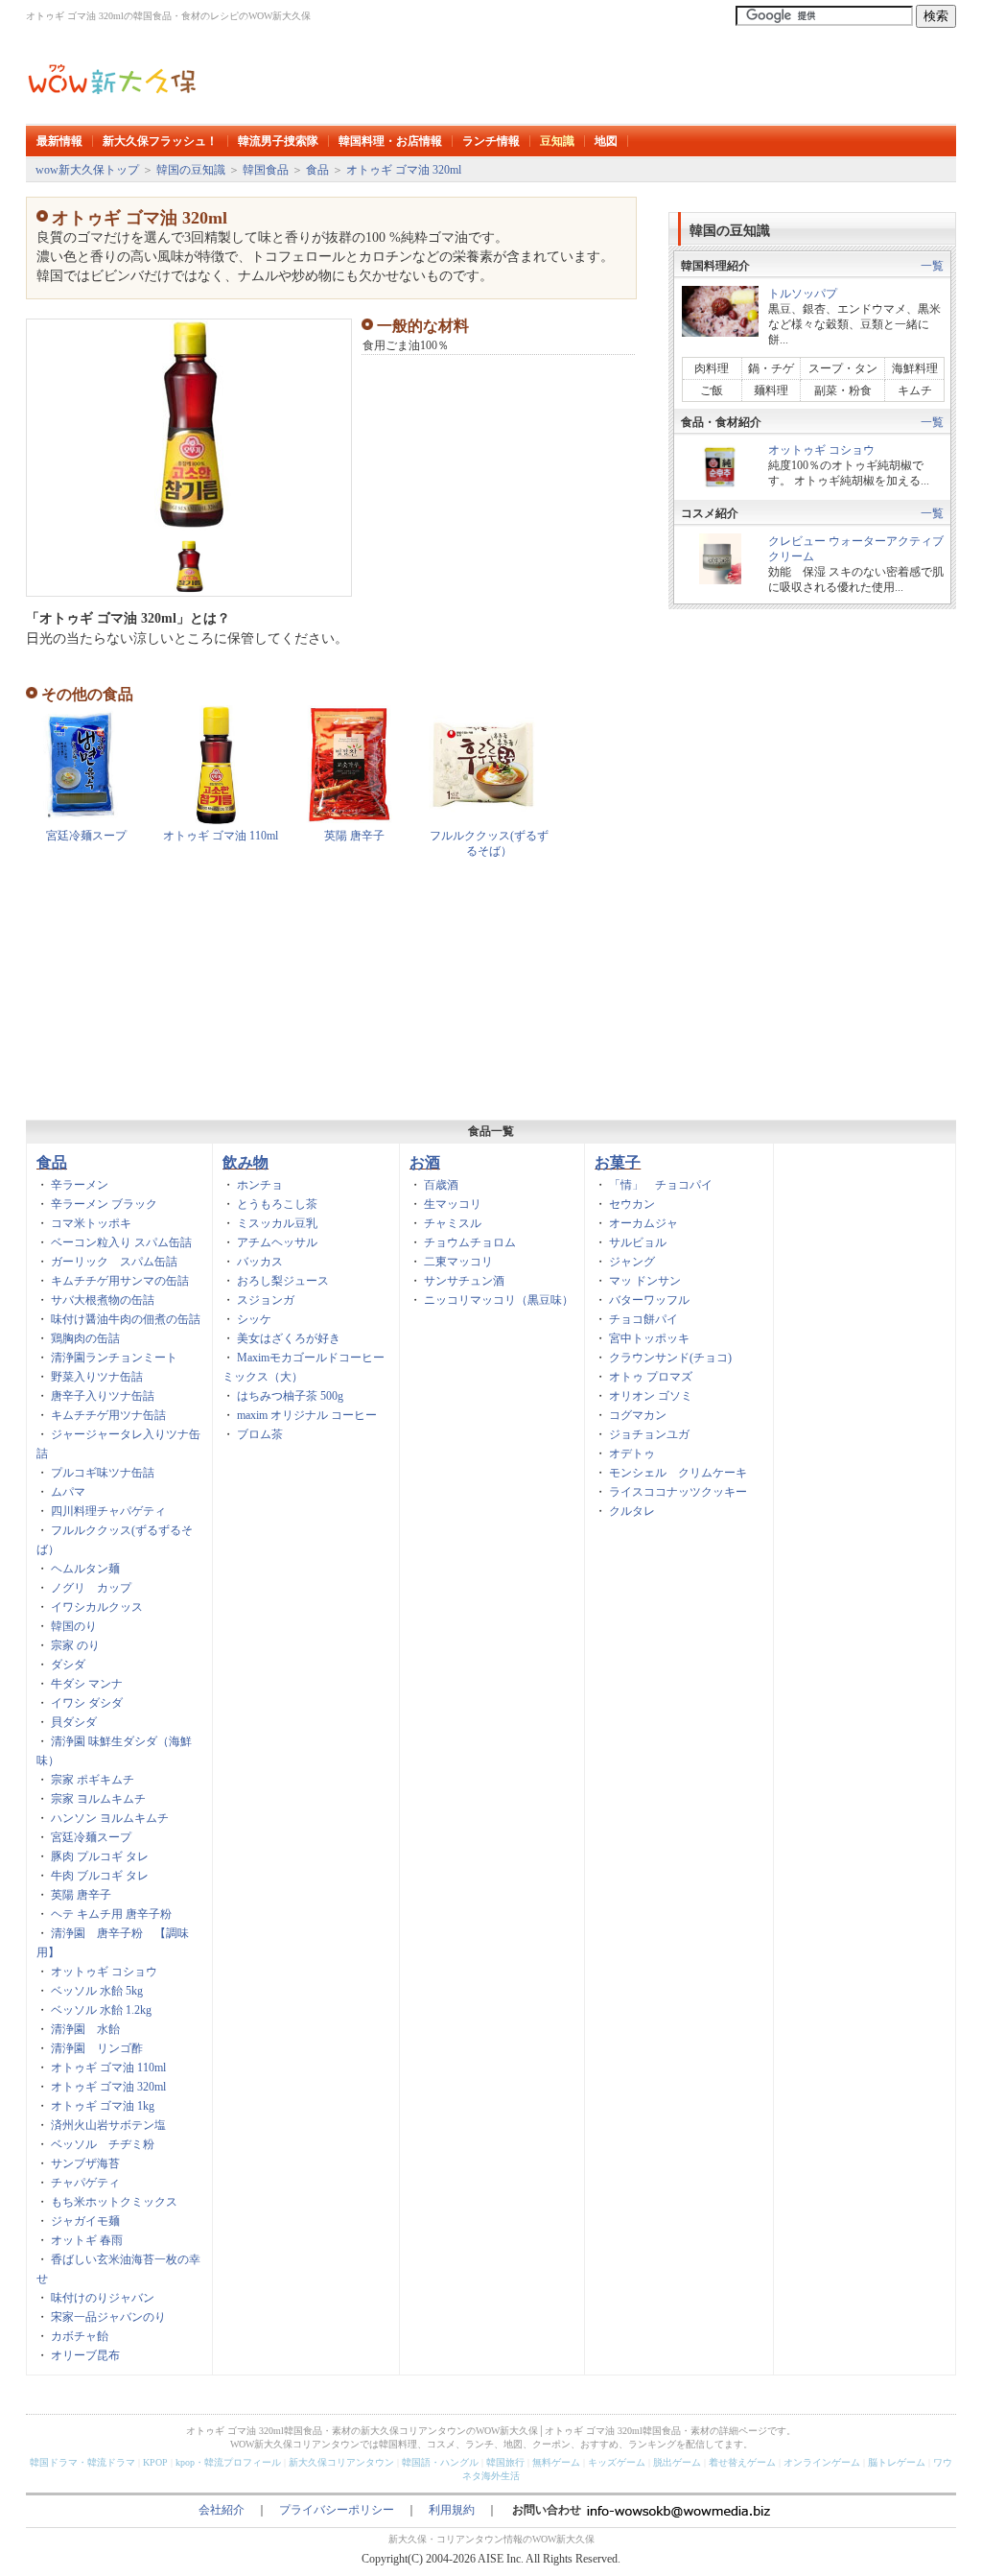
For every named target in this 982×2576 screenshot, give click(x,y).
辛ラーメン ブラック (104, 1204)
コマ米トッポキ (91, 1223)
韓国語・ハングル (440, 2462)
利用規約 (452, 2510)
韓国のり (74, 1626)
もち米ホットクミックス (114, 2202)
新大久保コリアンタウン (341, 2462)
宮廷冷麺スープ (86, 836)
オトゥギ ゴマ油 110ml (221, 836)
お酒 (425, 1162)
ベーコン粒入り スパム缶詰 (121, 1242)
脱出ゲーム (677, 2462)
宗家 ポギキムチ (93, 1780)
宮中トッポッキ (649, 1338)
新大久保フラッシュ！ (160, 141)
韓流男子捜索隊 (278, 141)
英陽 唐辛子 (354, 836)
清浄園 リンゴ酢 (97, 2048)
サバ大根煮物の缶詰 (103, 1300)
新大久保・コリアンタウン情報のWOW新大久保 (491, 2539)
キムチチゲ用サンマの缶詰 (120, 1281)
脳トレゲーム (897, 2462)
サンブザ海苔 (85, 2163)
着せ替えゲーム (742, 2462)
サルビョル (638, 1242)
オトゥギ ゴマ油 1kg (103, 2106)
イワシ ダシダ (87, 1703)
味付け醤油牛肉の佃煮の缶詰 (126, 1319)
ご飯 (712, 390)
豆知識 (557, 141)
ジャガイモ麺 (85, 2221)
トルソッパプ (803, 294)
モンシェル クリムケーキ (678, 1473)
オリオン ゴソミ (651, 1396)
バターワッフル (649, 1300)
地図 (606, 141)
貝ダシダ (74, 1722)
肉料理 (717, 368)
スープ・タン (843, 368)
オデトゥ (632, 1453)
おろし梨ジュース (283, 1281)
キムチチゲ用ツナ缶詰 (108, 1415)
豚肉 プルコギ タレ (100, 1856)
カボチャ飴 (80, 2336)
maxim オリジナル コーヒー (307, 1415)
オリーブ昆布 (85, 2355)
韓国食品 (266, 170)
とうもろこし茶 (277, 1204)
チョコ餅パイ (643, 1319)
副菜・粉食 (843, 390)
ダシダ (68, 1665)
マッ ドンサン (645, 1281)
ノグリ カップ (91, 1588)
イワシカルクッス (97, 1607)
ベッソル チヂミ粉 (103, 2144)
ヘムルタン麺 (85, 1569)
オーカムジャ (643, 1223)
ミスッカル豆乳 (277, 1223)
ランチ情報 (491, 141)
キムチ (915, 390)
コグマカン (638, 1415)
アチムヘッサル (277, 1242)
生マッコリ (453, 1204)
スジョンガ (266, 1300)
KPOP (155, 2462)
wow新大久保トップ (87, 170)
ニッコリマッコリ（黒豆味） (499, 1300)
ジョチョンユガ (649, 1434)
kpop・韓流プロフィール (228, 2462)
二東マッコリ (458, 1262)
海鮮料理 (915, 368)
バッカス (260, 1262)
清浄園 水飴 (85, 2029)
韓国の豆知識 (191, 170)
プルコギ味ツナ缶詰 (103, 1473)
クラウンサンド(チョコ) (670, 1358)
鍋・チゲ (771, 368)
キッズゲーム (617, 2462)
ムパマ (68, 1492)
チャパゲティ (85, 2183)
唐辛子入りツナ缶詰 (103, 1396)
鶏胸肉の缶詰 (85, 1338)
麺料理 (771, 390)
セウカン (632, 1204)
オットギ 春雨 (87, 2240)
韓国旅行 (505, 2462)
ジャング (632, 1262)
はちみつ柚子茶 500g (290, 1396)
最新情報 (59, 141)
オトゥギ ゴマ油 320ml (404, 170)
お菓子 (618, 1162)
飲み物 (245, 1162)
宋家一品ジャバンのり (108, 2317)
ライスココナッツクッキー (678, 1492)
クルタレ (632, 1511)
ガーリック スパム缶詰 (114, 1262)
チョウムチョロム (470, 1242)
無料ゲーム (556, 2462)
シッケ (254, 1319)
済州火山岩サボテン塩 (108, 2125)
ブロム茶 (260, 1434)
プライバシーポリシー (337, 2510)
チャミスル (453, 1223)
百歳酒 (441, 1185)
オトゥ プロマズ (651, 1377)
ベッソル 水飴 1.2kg (101, 2010)
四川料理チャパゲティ (108, 1511)
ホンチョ (260, 1185)
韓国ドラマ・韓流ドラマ (82, 2462)
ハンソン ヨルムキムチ (110, 1818)
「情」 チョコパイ (661, 1185)
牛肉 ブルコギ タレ (100, 1876)
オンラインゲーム (822, 2462)
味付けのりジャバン (103, 2298)
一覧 (932, 266)
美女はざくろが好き (289, 1338)
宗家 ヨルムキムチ (98, 1799)
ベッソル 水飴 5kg (97, 1991)
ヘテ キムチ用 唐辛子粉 (111, 1914)
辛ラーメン (80, 1185)
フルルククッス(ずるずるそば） (489, 843)
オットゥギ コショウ (821, 450)
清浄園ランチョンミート (114, 1358)
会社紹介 (222, 2510)
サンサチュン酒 (464, 1281)
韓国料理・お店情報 (390, 141)
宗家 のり (75, 1645)
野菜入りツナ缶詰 (97, 1377)
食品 (317, 170)
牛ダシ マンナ (87, 1684)
